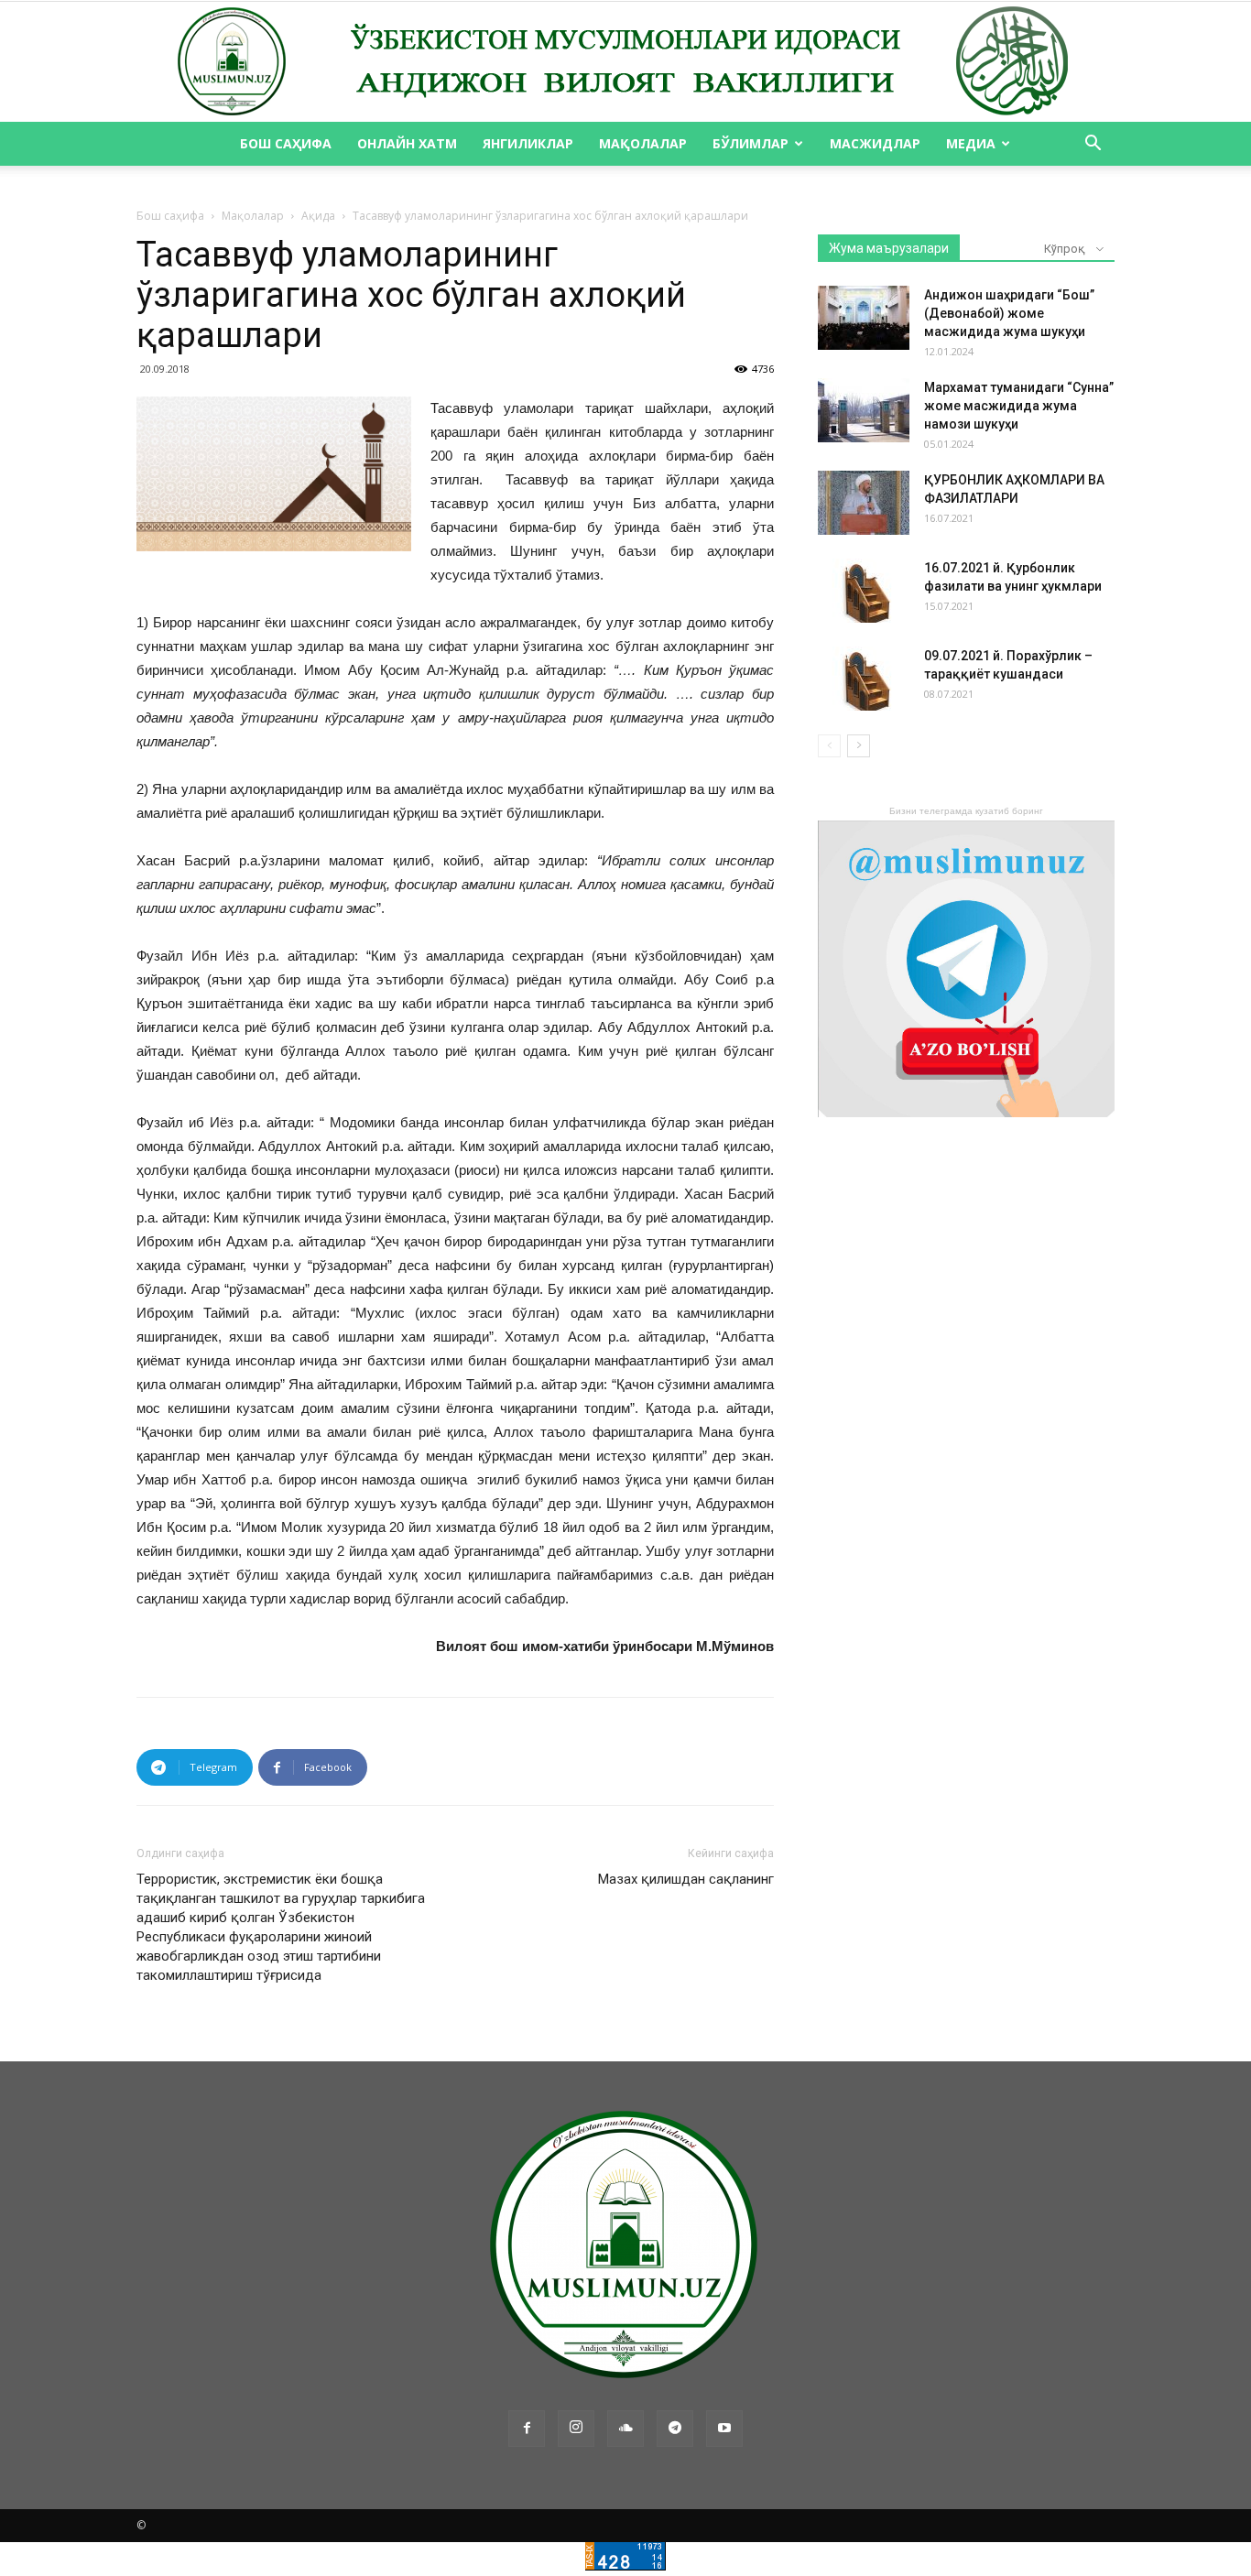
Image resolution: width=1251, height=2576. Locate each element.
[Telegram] (675, 2429)
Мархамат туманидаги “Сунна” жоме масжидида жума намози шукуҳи (1019, 406)
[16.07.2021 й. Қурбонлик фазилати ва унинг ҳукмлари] (864, 591)
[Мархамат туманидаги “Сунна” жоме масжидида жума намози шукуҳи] (864, 410)
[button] (1093, 145)
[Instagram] (576, 2429)
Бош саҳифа (286, 143)
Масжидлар (875, 143)
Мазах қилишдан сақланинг (686, 1879)
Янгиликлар (528, 143)
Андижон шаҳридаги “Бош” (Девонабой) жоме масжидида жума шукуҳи (1009, 313)
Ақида (318, 216)
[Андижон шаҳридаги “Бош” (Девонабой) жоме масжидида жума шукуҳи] (864, 318)
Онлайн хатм (407, 143)
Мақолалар (643, 143)
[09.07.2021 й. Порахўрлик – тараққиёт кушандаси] (864, 679)
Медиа (971, 143)
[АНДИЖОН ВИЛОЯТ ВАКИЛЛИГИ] (625, 62)
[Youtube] (724, 2429)
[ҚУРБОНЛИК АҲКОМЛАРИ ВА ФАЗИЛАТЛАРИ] (864, 503)
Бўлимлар (751, 143)
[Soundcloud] (625, 2429)
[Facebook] (527, 2429)
